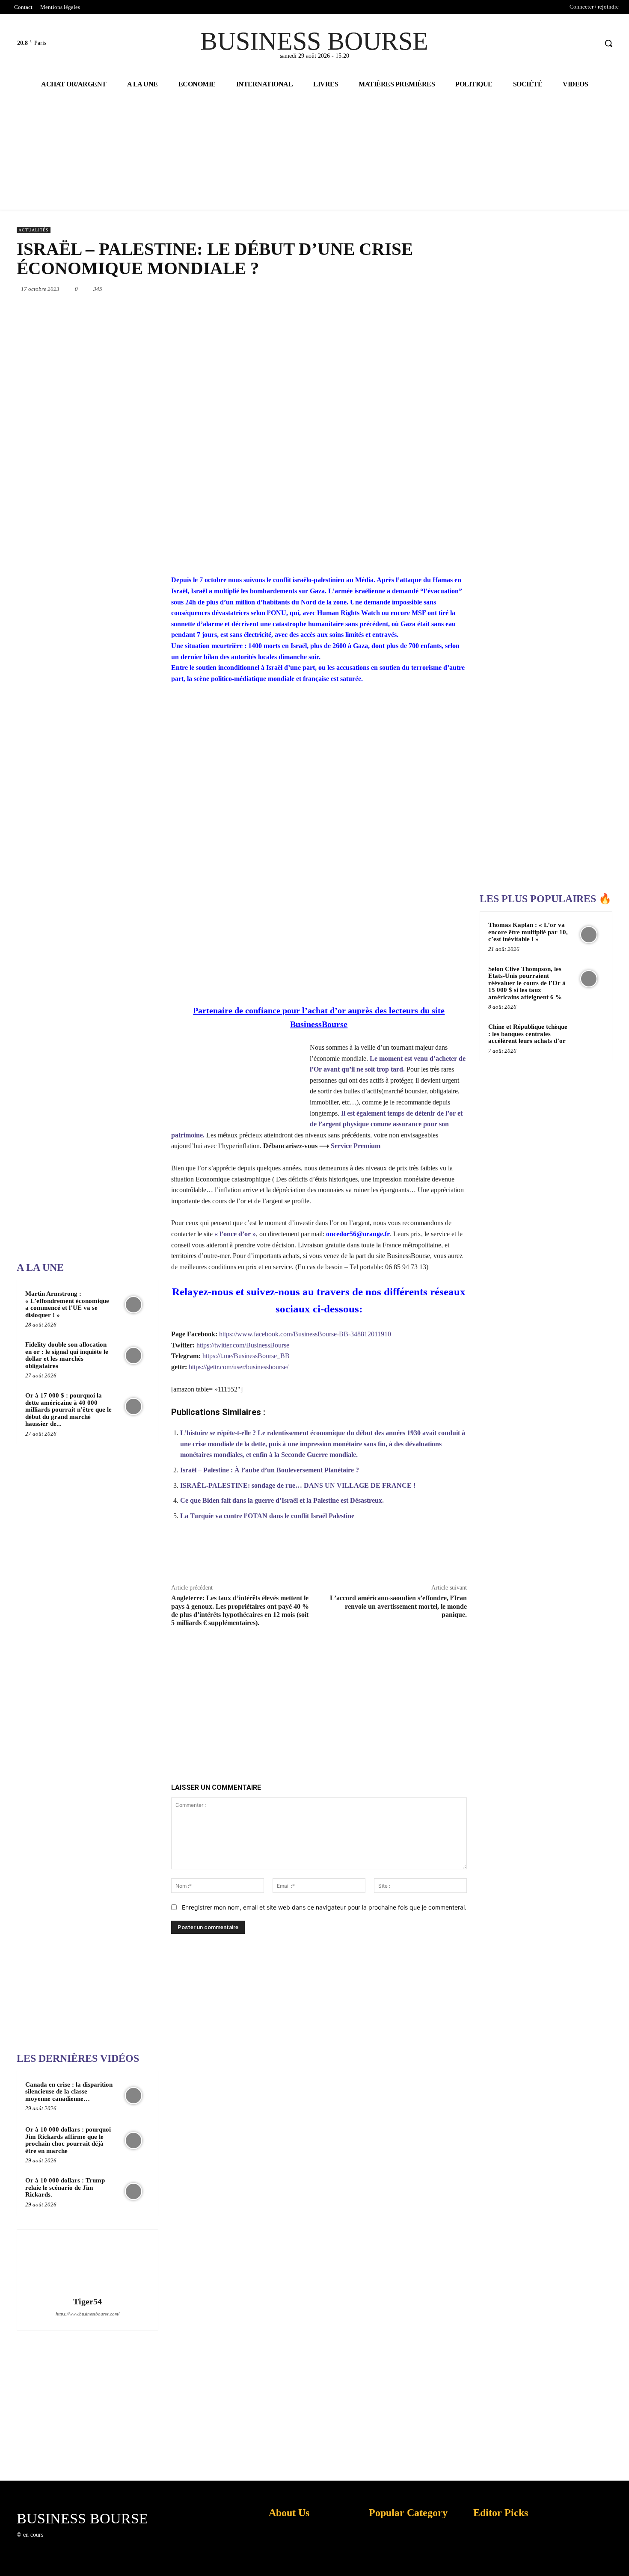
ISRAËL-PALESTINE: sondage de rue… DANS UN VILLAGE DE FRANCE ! (298, 1485)
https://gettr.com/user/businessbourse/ (239, 1367)
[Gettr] (436, 1556)
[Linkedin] (388, 289)
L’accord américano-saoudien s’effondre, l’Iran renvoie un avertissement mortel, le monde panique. (398, 1606)
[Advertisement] (81, 983)
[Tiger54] (87, 2264)
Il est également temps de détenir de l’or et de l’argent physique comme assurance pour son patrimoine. (317, 1124)
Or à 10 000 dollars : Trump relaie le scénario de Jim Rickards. (65, 2187)
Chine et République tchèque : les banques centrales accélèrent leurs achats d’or (528, 1034)
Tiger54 (88, 2302)
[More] (456, 1556)
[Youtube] (590, 43)
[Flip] (467, 289)
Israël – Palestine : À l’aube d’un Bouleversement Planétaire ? (270, 1470)
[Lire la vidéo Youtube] (319, 778)
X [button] (620, 2559)
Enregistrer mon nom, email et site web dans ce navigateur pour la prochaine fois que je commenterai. (324, 1907)
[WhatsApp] (368, 289)
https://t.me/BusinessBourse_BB (246, 1356)
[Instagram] (64, 2542)
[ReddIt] (408, 289)
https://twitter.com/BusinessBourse (243, 1345)
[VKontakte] (94, 2542)
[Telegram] (447, 289)
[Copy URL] (416, 1556)
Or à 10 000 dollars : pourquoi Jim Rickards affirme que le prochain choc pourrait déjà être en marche (68, 2140)
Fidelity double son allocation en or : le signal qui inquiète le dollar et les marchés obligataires (67, 1355)
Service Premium (356, 1146)
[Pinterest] (349, 289)
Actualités (34, 230)
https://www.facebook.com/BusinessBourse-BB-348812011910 (305, 1334)
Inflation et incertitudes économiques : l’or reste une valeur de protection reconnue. (287, 2563)
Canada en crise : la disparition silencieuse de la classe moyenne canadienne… (69, 2092)
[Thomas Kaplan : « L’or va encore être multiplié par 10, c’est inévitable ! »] (589, 935)
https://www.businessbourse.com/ (88, 2314)
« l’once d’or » (235, 1234)
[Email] (427, 289)
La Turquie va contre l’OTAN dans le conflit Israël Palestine (267, 1516)
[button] (608, 43)
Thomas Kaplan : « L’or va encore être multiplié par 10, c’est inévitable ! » (528, 932)
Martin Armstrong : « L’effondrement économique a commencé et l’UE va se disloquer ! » (67, 1304)
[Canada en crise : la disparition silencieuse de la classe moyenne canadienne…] (134, 2096)
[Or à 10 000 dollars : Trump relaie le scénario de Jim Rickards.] (134, 2191)
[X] (574, 43)
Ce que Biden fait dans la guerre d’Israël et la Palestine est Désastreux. (282, 1500)
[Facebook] (558, 43)
